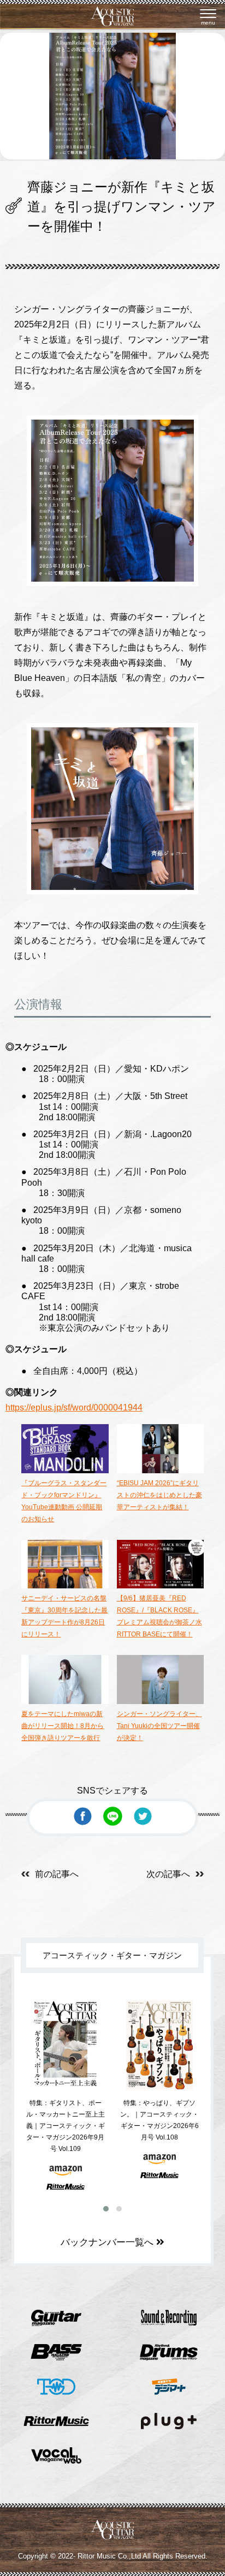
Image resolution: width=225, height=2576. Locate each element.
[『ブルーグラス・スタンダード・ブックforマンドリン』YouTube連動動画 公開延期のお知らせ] (65, 1471)
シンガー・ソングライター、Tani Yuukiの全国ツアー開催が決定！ (159, 1726)
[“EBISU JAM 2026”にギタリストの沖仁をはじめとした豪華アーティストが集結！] (160, 1471)
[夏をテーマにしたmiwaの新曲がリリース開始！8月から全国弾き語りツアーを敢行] (65, 1702)
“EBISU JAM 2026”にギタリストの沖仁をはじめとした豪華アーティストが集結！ (159, 1495)
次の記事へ (168, 1874)
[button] (106, 2209)
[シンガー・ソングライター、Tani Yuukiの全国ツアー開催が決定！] (160, 1702)
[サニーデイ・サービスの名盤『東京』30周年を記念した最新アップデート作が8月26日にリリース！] (65, 1586)
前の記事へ (57, 1874)
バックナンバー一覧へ (108, 2242)
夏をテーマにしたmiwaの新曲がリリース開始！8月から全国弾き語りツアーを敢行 (63, 1726)
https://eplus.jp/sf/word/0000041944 (74, 1407)
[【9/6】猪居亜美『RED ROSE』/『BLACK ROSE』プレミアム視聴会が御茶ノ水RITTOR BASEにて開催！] (160, 1586)
